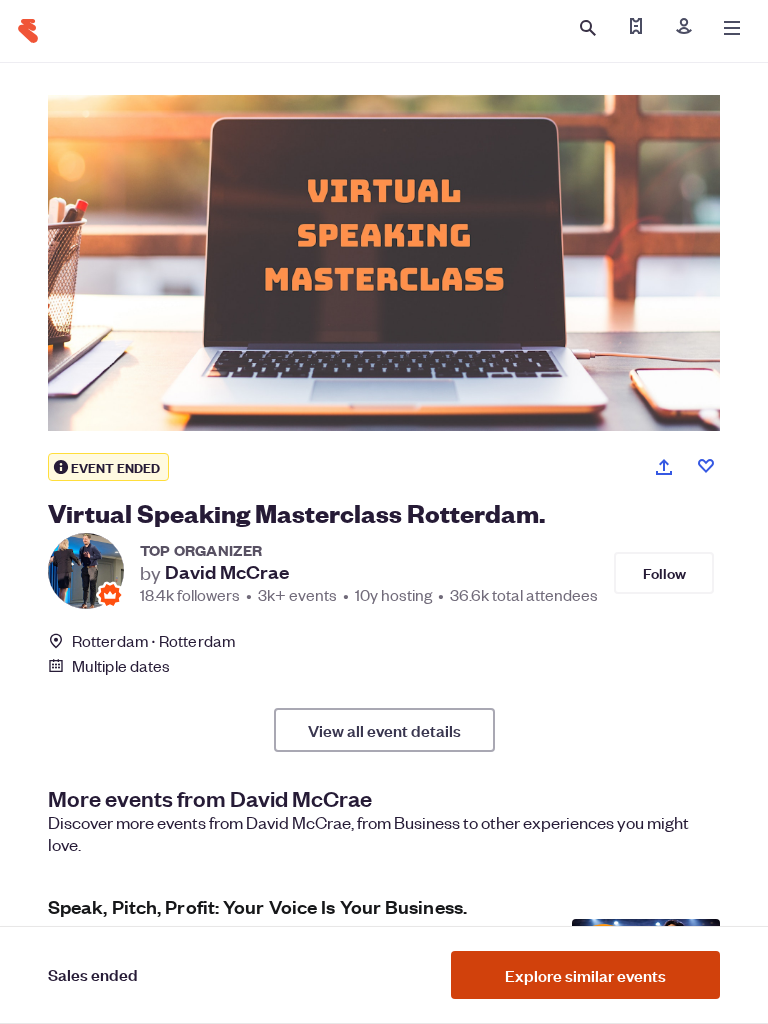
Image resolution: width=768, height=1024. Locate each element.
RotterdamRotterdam (153, 640)
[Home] (28, 31)
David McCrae (227, 572)
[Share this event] (664, 467)
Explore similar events (585, 975)
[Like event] (706, 466)
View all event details (384, 730)
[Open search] (588, 28)
